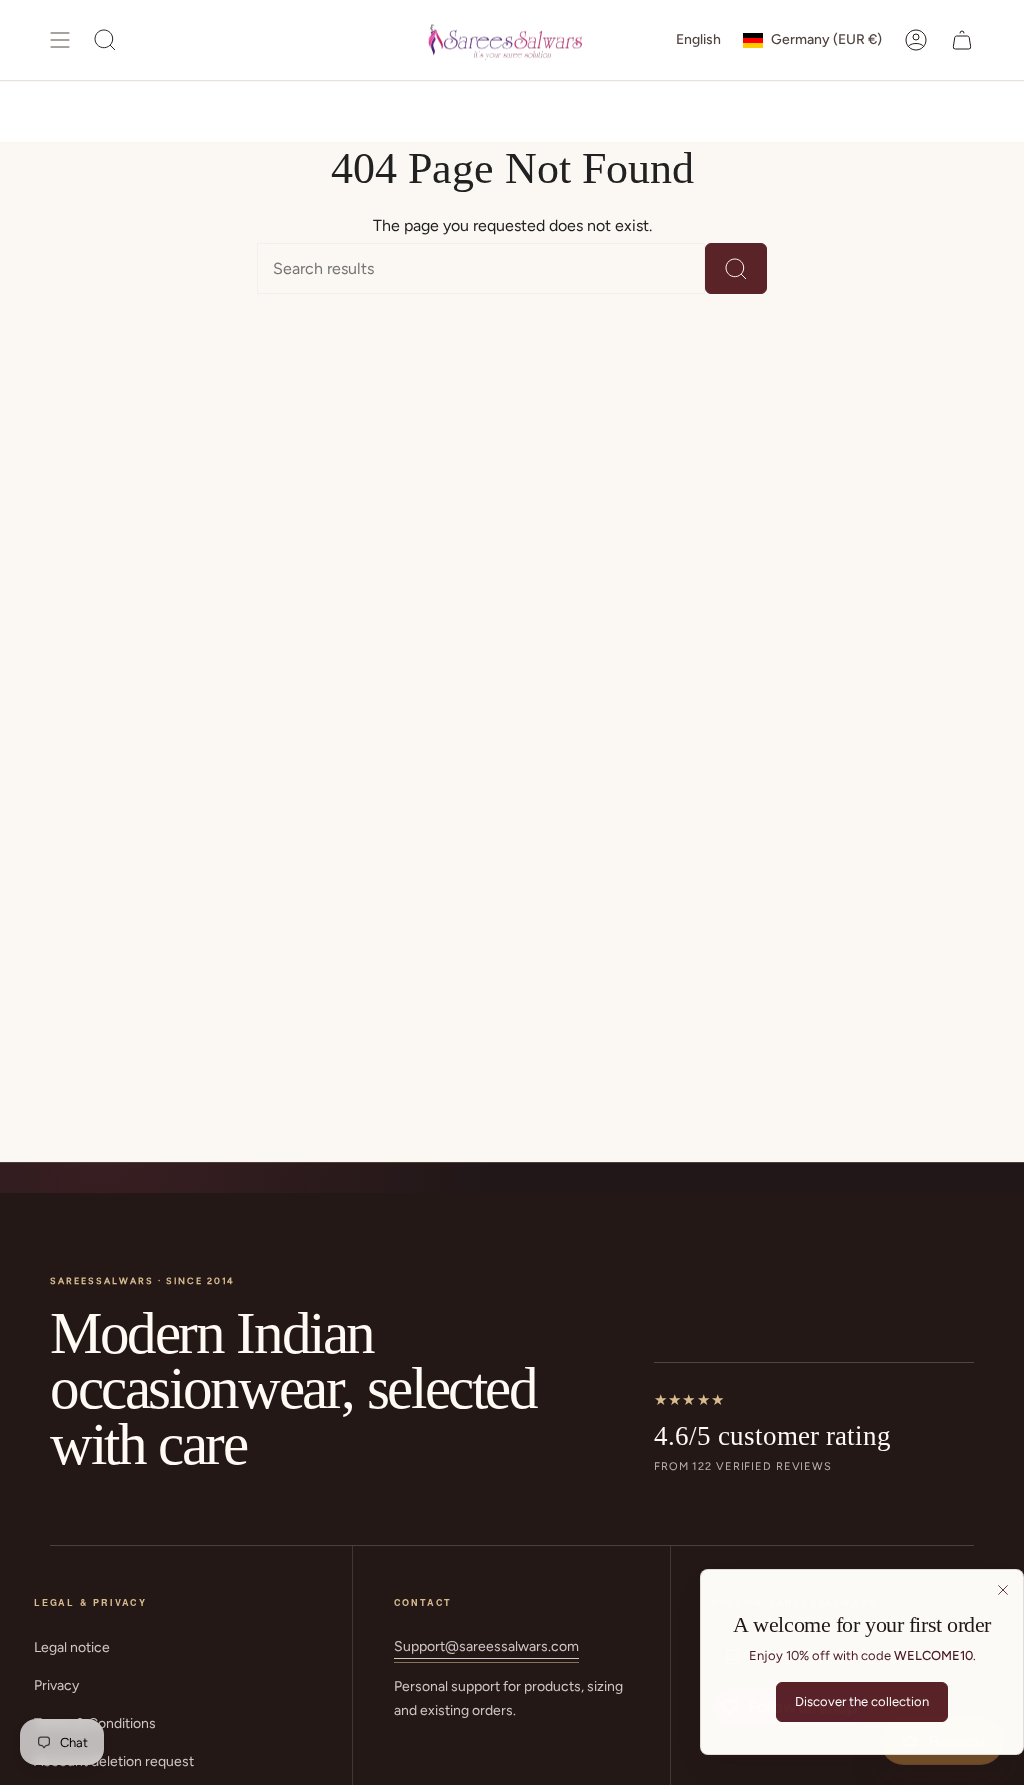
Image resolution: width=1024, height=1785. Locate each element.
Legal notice (72, 1647)
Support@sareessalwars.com (486, 1646)
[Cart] (962, 40)
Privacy (56, 1685)
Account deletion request (114, 1761)
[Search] (736, 268)
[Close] (1003, 1590)
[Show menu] (60, 40)
